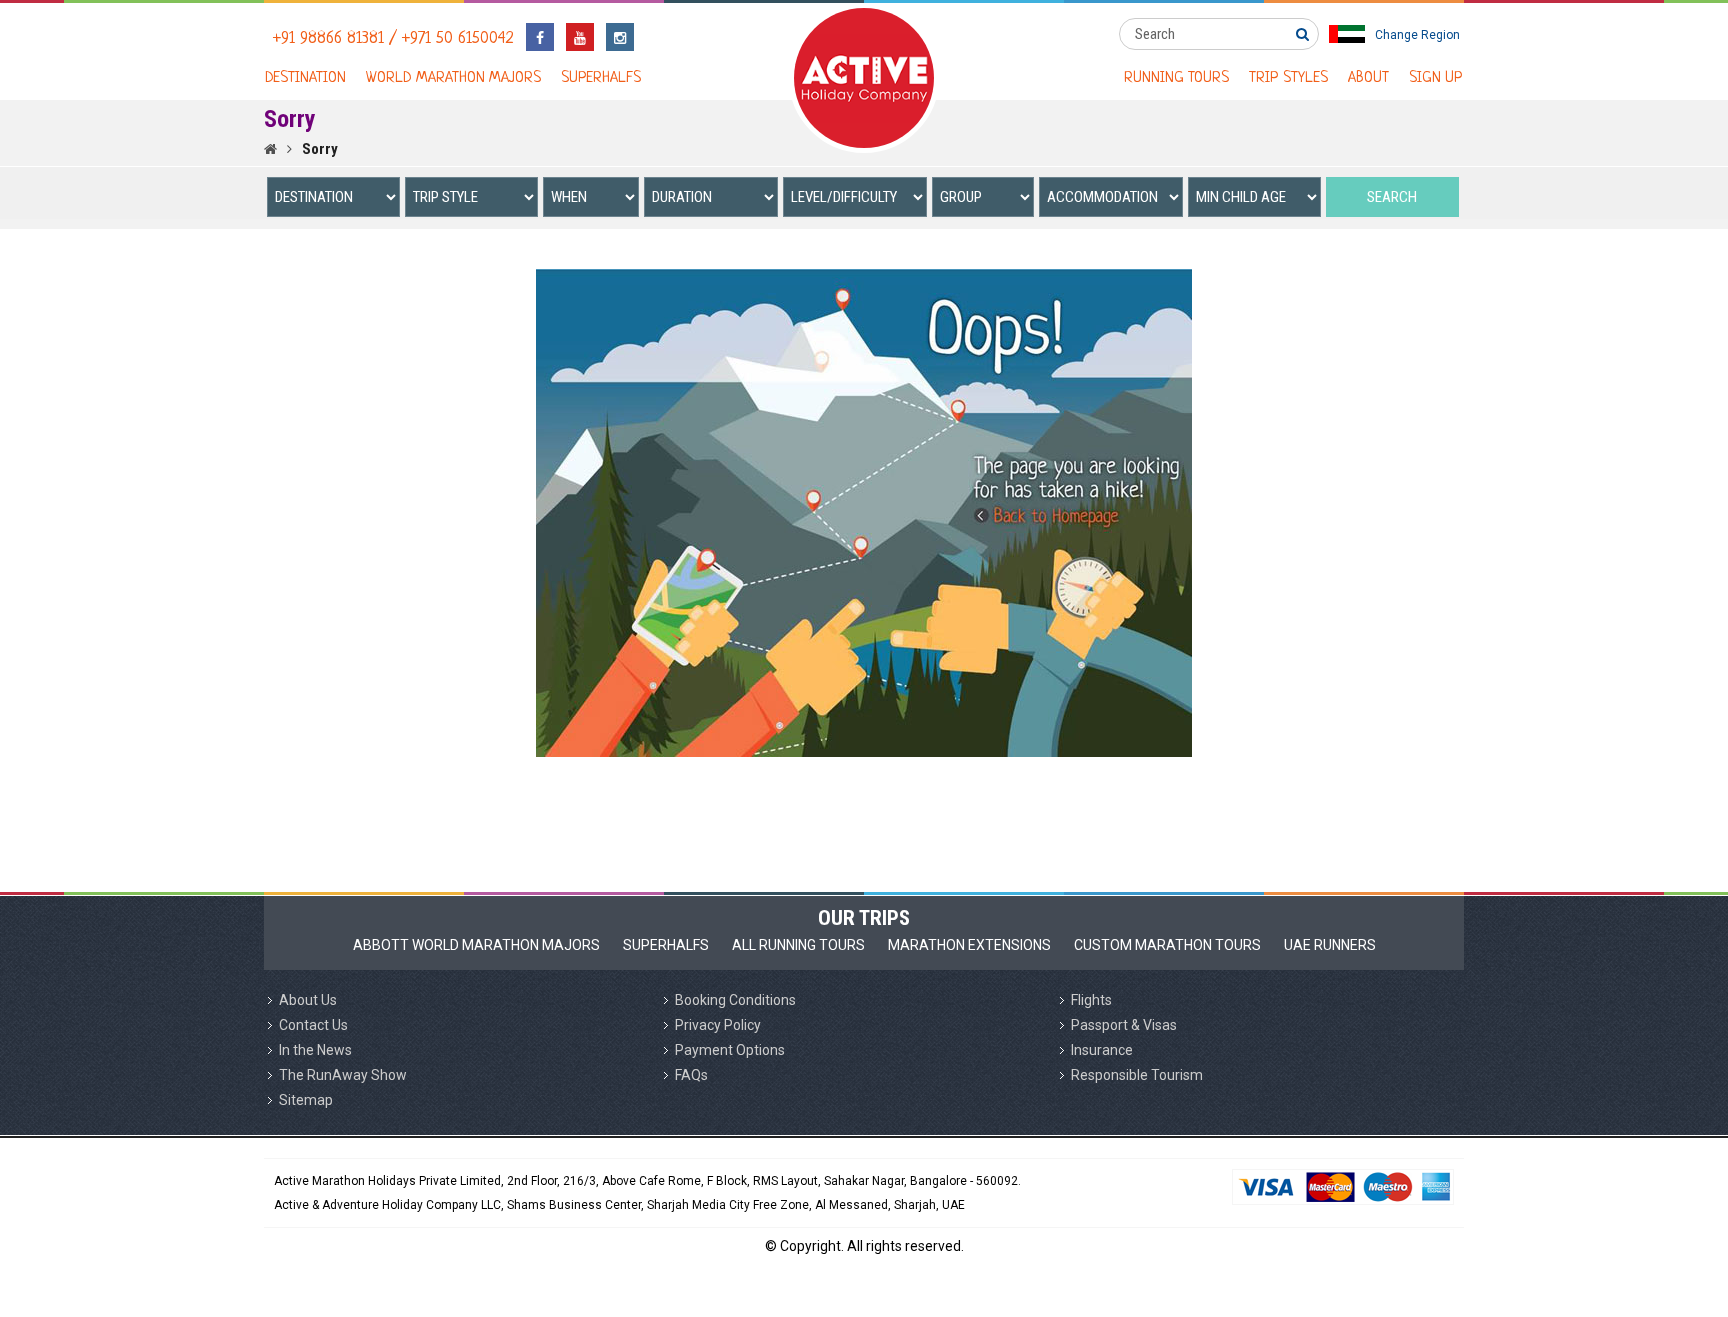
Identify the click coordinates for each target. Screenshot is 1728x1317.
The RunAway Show (343, 1075)
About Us (308, 1000)
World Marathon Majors (453, 78)
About (1368, 78)
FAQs (691, 1075)
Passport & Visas (1124, 1025)
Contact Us (313, 1025)
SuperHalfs (601, 78)
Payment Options (730, 1050)
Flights (1091, 1000)
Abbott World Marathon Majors (476, 945)
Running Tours (1176, 78)
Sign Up (1436, 78)
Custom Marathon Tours (1167, 945)
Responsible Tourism (1137, 1075)
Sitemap (306, 1100)
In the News (315, 1050)
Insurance (1102, 1050)
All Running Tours (798, 945)
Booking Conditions (735, 1000)
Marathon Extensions (969, 945)
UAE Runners (1330, 945)
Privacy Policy (718, 1025)
